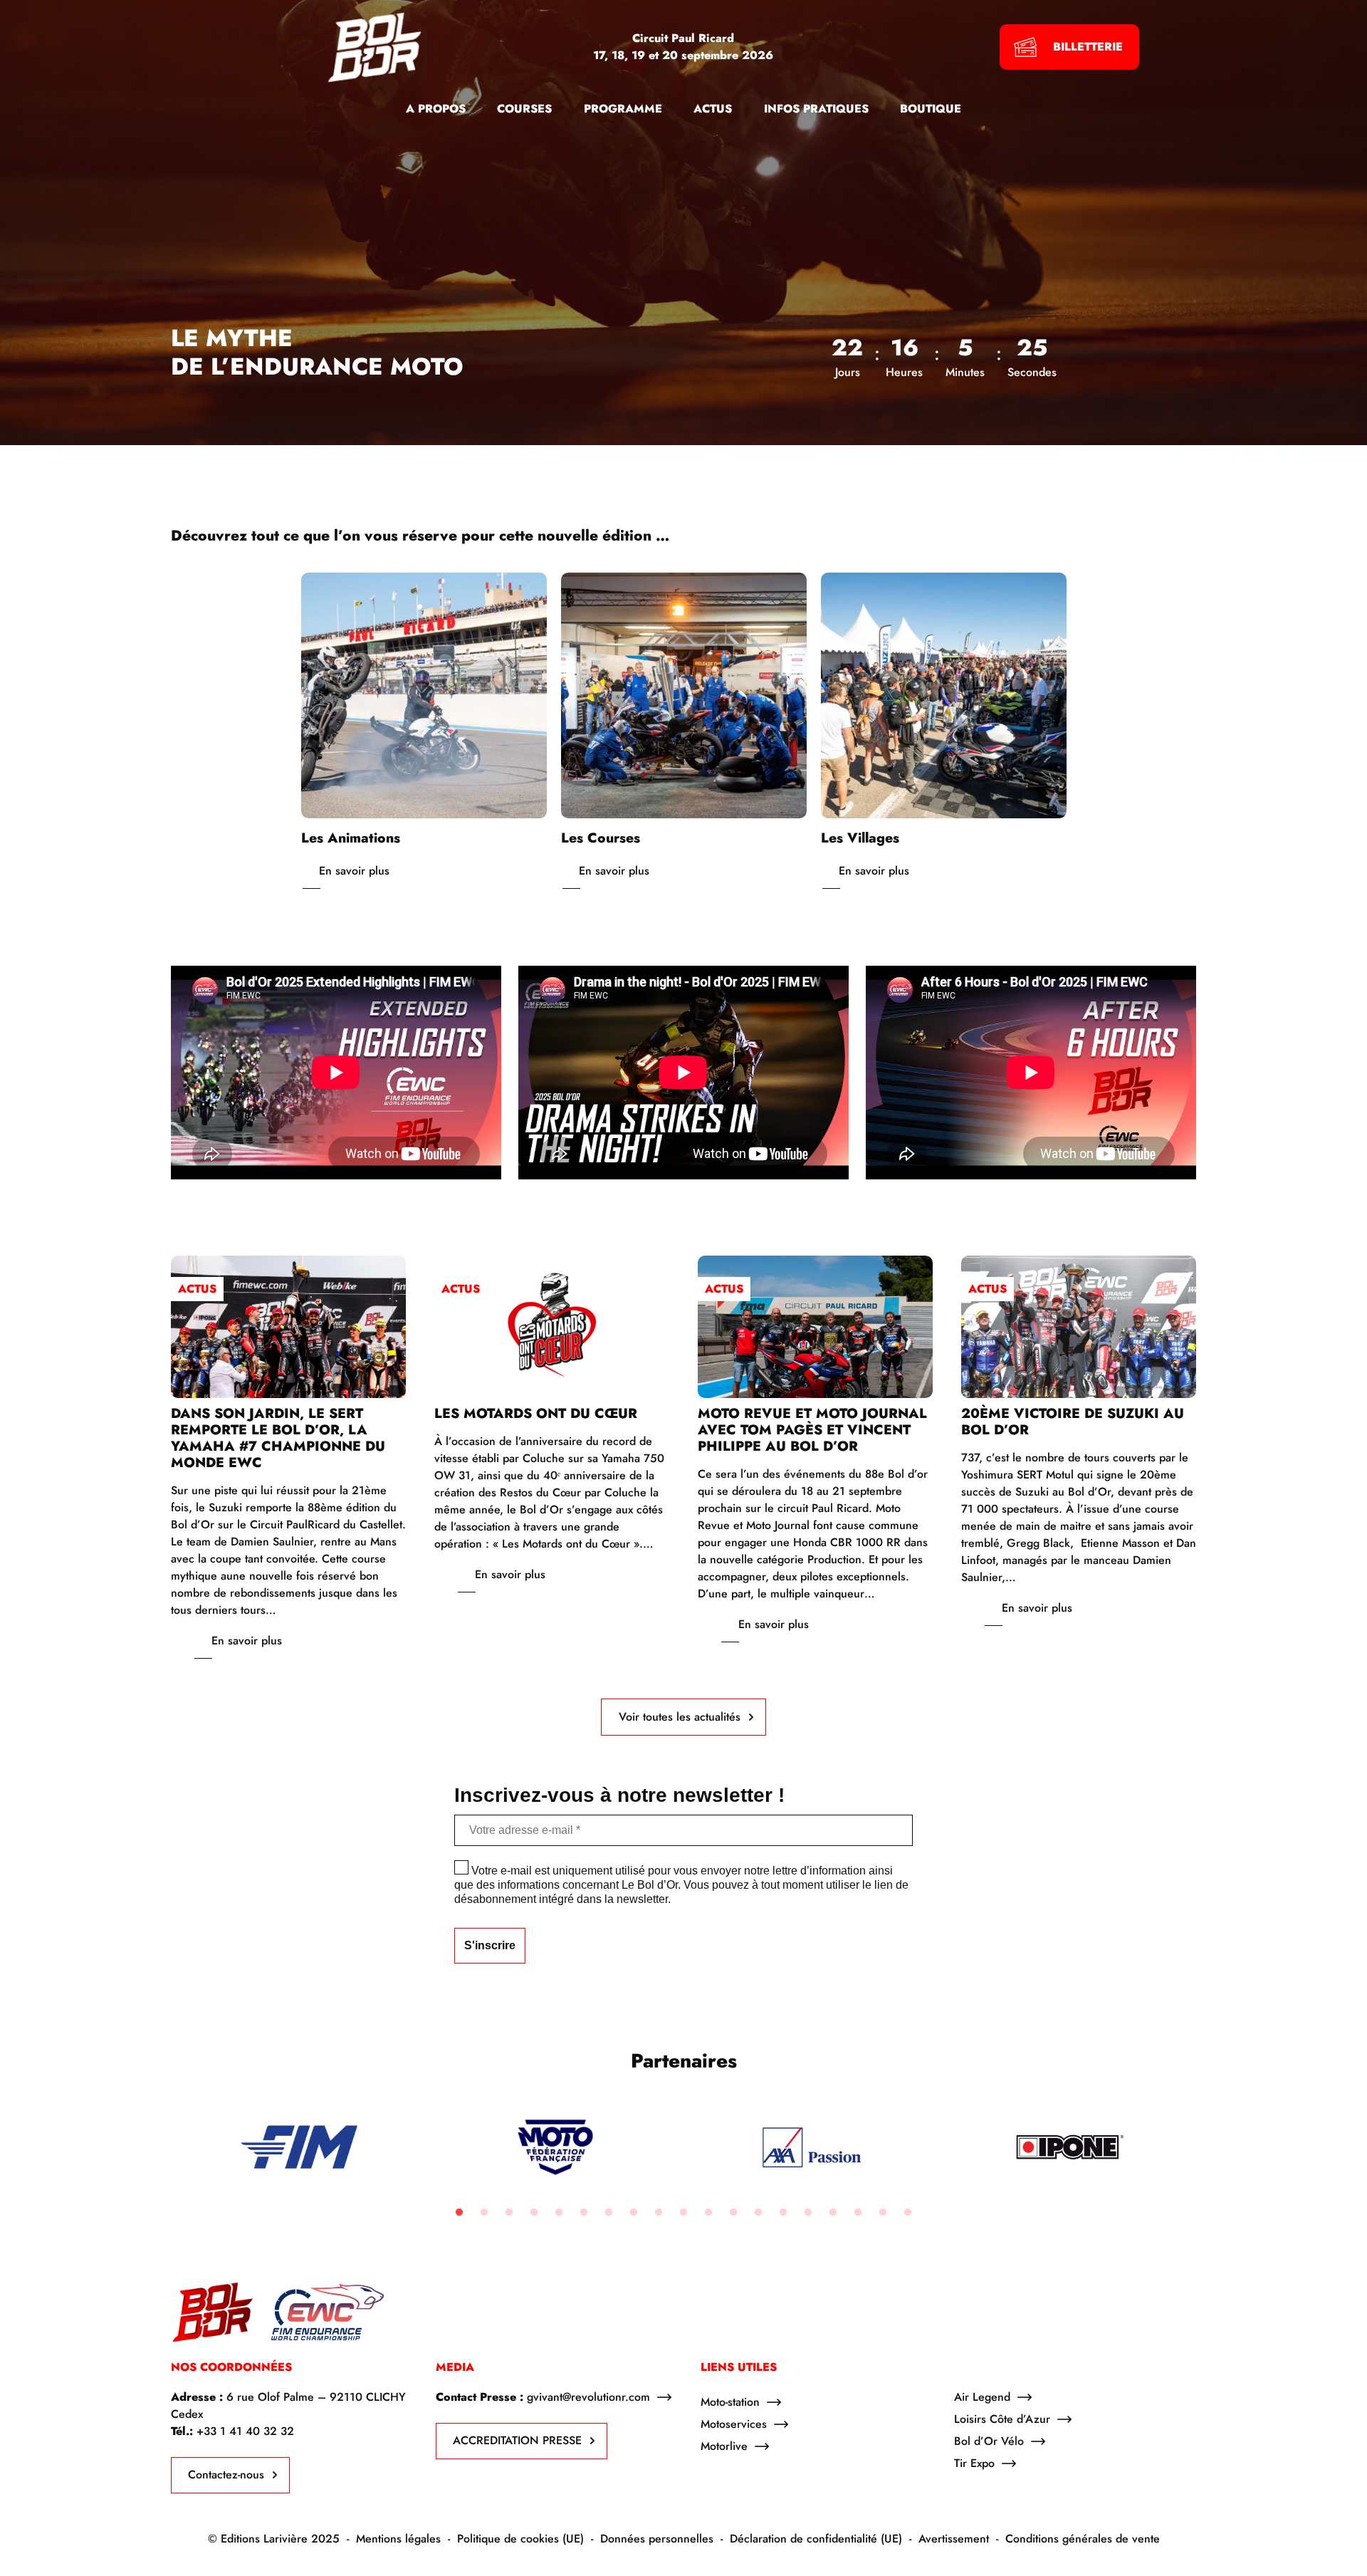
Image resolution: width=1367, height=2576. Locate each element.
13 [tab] (758, 2213)
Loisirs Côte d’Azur (1002, 2419)
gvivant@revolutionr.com (588, 2397)
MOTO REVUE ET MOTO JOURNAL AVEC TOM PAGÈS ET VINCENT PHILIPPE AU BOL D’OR (812, 1429)
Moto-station (730, 2402)
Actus (197, 1289)
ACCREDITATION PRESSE (517, 2440)
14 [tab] (783, 2213)
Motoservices (734, 2424)
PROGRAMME (623, 109)
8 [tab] (634, 2213)
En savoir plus (354, 871)
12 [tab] (733, 2213)
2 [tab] (484, 2213)
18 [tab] (883, 2213)
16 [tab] (833, 2213)
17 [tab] (858, 2213)
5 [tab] (559, 2213)
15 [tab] (808, 2213)
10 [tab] (683, 2213)
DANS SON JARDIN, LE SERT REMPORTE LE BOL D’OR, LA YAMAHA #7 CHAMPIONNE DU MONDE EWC (278, 1438)
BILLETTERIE (1088, 47)
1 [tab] (459, 2213)
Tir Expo (974, 2463)
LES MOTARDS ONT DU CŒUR (536, 1413)
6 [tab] (584, 2213)
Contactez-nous (226, 2475)
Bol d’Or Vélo (989, 2441)
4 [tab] (534, 2213)
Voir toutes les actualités (680, 1717)
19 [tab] (908, 2213)
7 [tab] (609, 2213)
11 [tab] (708, 2213)
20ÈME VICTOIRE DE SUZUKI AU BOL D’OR (1073, 1421)
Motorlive (724, 2446)
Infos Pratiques (816, 109)
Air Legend (982, 2397)
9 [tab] (659, 2213)
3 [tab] (509, 2213)
